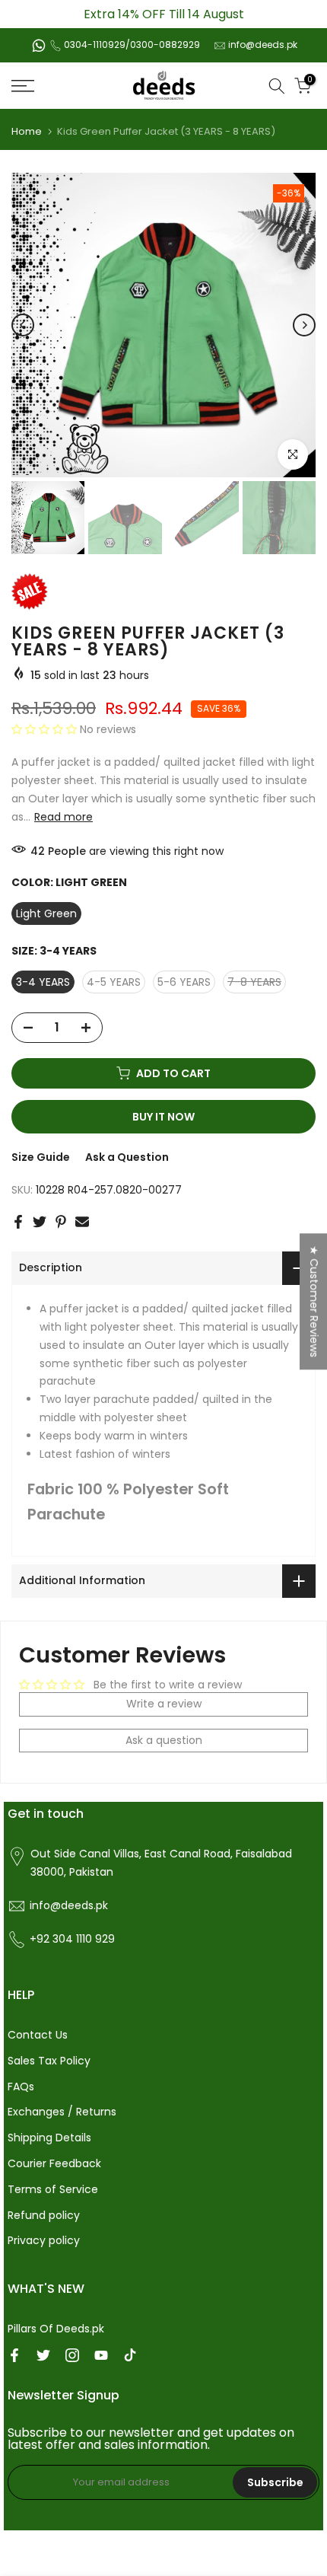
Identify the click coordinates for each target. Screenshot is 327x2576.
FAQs (21, 2087)
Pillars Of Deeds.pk (56, 2329)
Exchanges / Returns (62, 2112)
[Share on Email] (82, 1222)
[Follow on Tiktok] (130, 2355)
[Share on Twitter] (40, 1222)
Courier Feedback (54, 2163)
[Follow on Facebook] (14, 2355)
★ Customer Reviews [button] (314, 1301)
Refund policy (44, 2215)
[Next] (304, 325)
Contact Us (38, 2035)
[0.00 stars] (46, 729)
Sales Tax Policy (49, 2061)
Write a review (164, 1704)
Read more (63, 817)
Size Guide (41, 1157)
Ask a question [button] (164, 1740)
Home (27, 131)
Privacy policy (44, 2240)
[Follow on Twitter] (43, 2355)
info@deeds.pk (263, 45)
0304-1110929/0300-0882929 (132, 45)
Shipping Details (49, 2138)
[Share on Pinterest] (61, 1222)
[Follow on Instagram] (72, 2355)
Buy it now (163, 1117)
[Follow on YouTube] (101, 2355)
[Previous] (23, 325)
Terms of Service (53, 2189)
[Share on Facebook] (18, 1222)
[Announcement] (163, 14)
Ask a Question (127, 1157)
